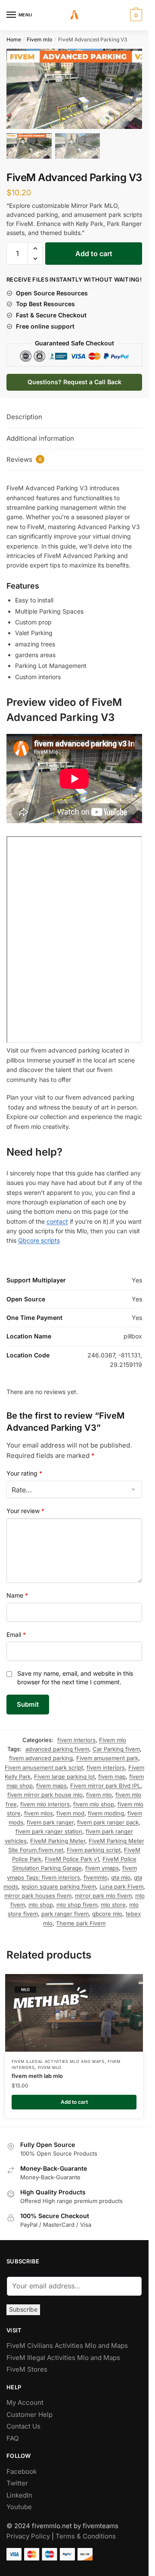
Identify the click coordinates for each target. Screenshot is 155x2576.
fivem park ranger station (49, 1827)
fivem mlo (99, 1790)
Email (16, 1629)
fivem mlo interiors (45, 1799)
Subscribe (23, 2304)
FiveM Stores (27, 2364)
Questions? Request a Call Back (74, 377)
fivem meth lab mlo (37, 2071)
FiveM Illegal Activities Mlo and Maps (58, 2056)
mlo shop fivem (77, 1899)
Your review (25, 1506)
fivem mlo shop (94, 1799)
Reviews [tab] (24, 454)
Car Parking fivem (116, 1744)
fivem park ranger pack (108, 1817)
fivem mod (70, 1808)
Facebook (22, 2466)
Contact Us (23, 2421)
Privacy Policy (28, 2531)
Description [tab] (24, 412)
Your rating (24, 1468)
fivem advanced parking (41, 1753)
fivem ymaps (102, 1863)
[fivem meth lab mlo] (74, 2008)
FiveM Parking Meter (58, 1836)
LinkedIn (20, 2490)
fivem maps (51, 1780)
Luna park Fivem (121, 1881)
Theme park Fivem (81, 1918)
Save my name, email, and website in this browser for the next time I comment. (75, 1672)
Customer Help (29, 2409)
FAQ (12, 2433)
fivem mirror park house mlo (45, 1790)
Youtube (19, 2502)
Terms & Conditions (86, 2531)
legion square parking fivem (59, 1881)
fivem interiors (76, 1735)
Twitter (17, 2478)
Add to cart (94, 248)
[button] (131, 91)
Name (17, 1590)
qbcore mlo (107, 1909)
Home (14, 39)
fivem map (112, 1771)
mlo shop (41, 1899)
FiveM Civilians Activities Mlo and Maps (67, 2340)
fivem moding (106, 1808)
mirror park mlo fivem (103, 1890)
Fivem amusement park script (44, 1762)
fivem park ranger (50, 1817)
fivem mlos (39, 1808)
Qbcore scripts (39, 1236)
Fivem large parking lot (64, 1771)
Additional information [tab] (40, 433)
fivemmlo (96, 1872)
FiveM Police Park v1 (72, 1854)
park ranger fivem (65, 1909)
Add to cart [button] (74, 2097)
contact (57, 1216)
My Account (25, 2397)
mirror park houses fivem (38, 1890)
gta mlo (121, 1872)
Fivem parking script (94, 1845)
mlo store (113, 1899)
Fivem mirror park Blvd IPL (105, 1780)
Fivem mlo (39, 39)
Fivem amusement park (107, 1753)
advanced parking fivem (57, 1744)
